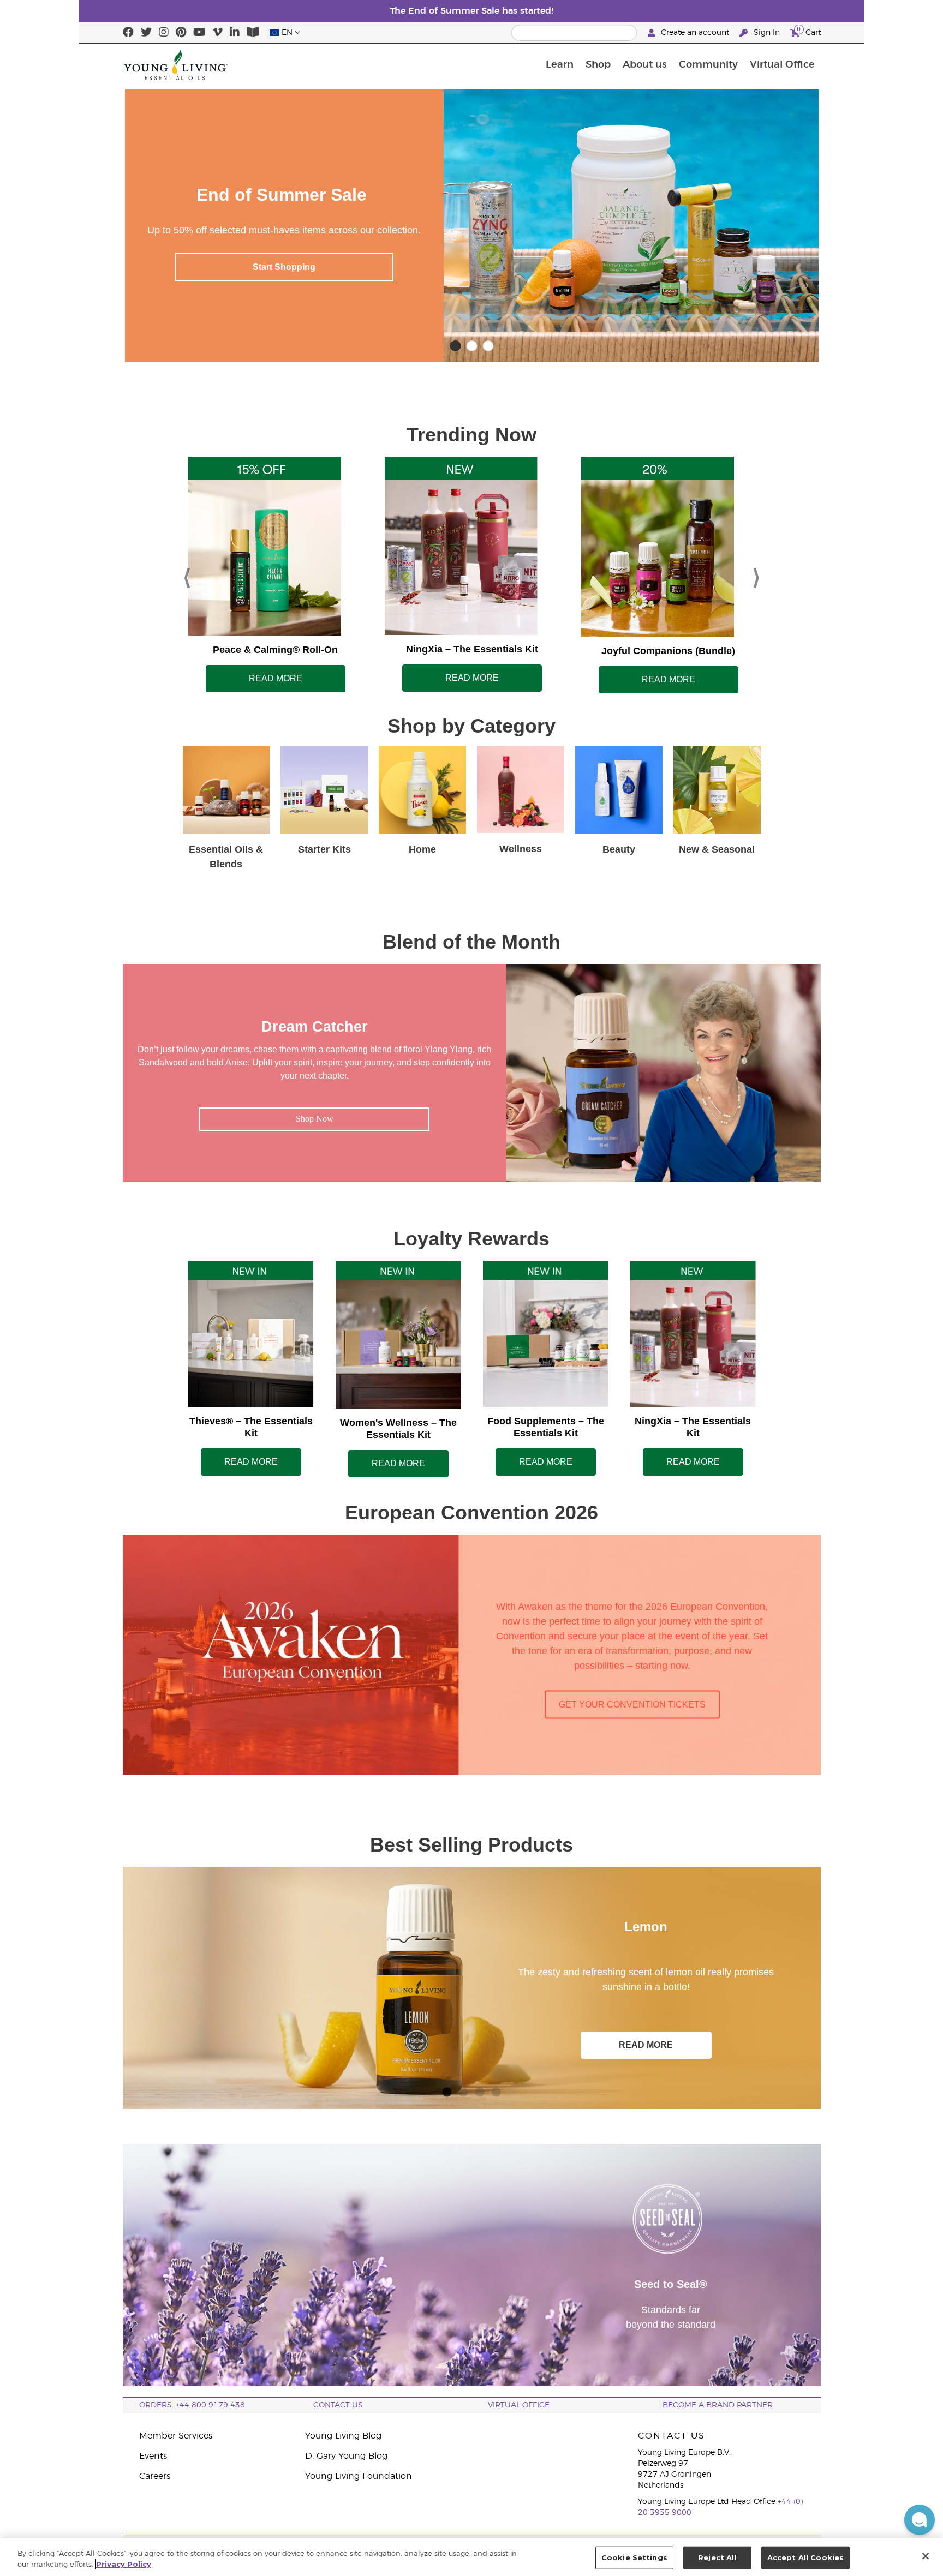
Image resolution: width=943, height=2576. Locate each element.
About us (645, 65)
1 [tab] (447, 2090)
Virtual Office (782, 65)
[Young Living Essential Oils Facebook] (128, 33)
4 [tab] (496, 2090)
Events (153, 2456)
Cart (809, 31)
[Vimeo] (218, 33)
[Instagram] (164, 33)
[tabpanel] (472, 1988)
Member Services (176, 2436)
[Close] (926, 2556)
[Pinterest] (181, 33)
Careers (155, 2476)
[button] (920, 2520)
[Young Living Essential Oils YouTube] (199, 33)
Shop (598, 65)
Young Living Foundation (359, 2476)
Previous (187, 575)
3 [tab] (480, 2090)
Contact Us (338, 2405)
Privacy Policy (124, 2564)
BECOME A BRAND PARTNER (718, 2405)
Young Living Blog (343, 2436)
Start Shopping (284, 267)
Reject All (717, 2557)
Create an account (695, 33)
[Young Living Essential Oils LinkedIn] (235, 33)
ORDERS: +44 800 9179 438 (192, 2405)
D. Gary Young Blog (346, 2456)
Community (708, 65)
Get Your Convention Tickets (632, 1705)
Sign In (767, 33)
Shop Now (759, 267)
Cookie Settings (634, 2557)
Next (756, 575)
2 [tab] (463, 2090)
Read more (276, 678)
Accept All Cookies (805, 2557)
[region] (471, 2557)
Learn (560, 65)
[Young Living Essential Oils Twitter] (146, 33)
